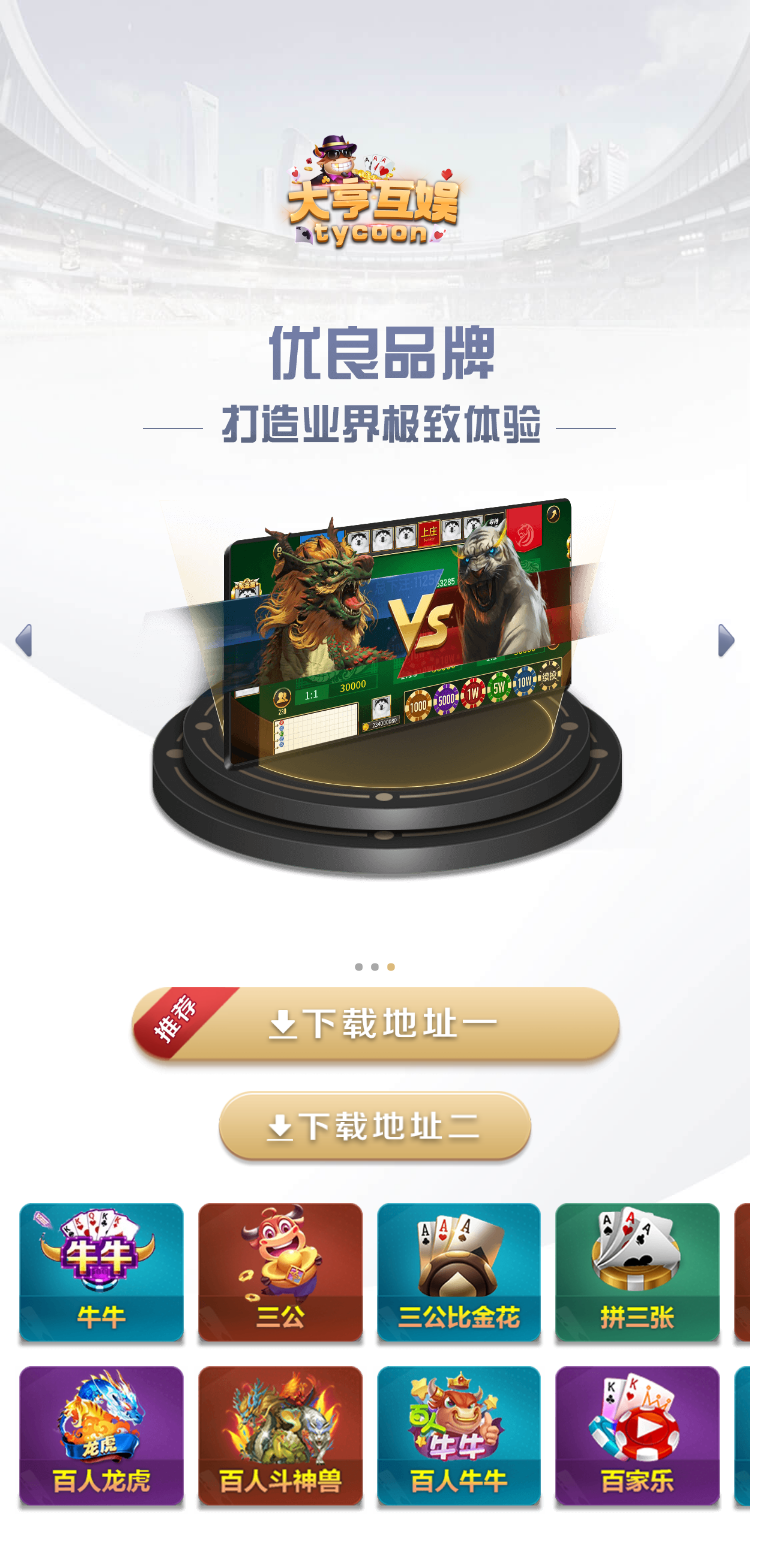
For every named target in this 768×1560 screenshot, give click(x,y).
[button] (23, 642)
